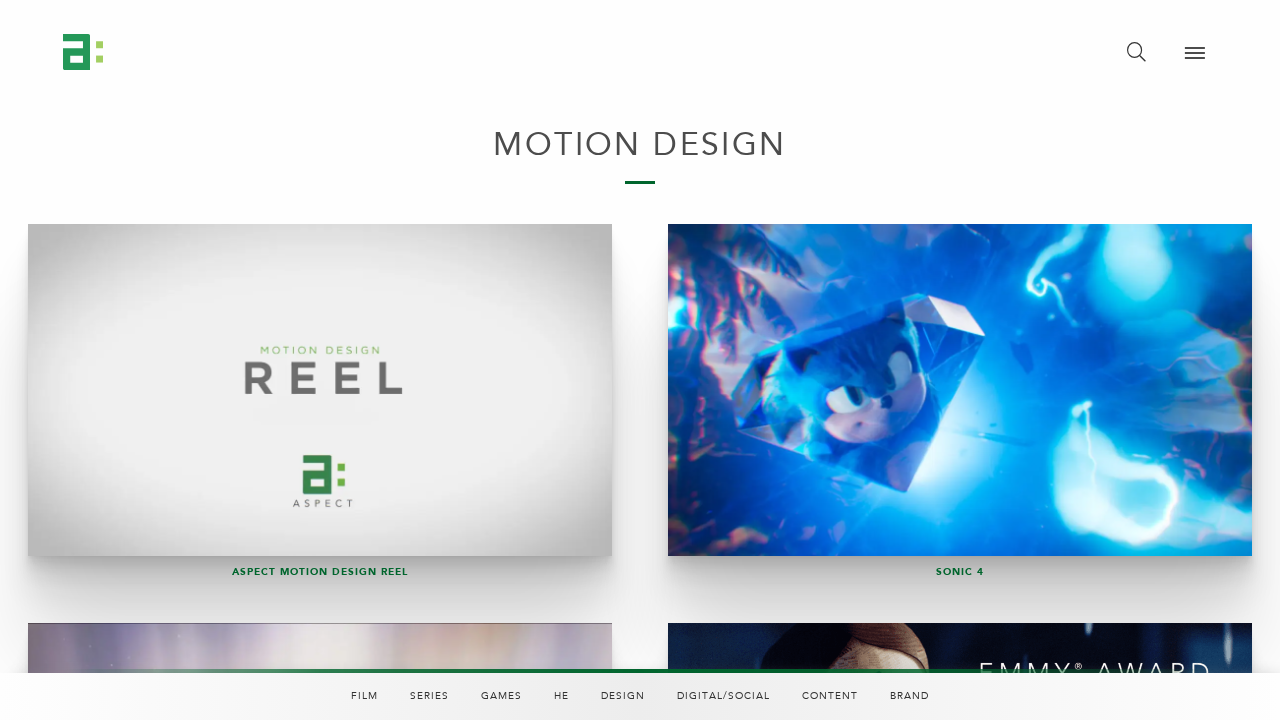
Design (623, 696)
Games (501, 696)
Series (429, 696)
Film (364, 696)
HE (561, 696)
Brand (909, 696)
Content (830, 696)
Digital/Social (723, 696)
